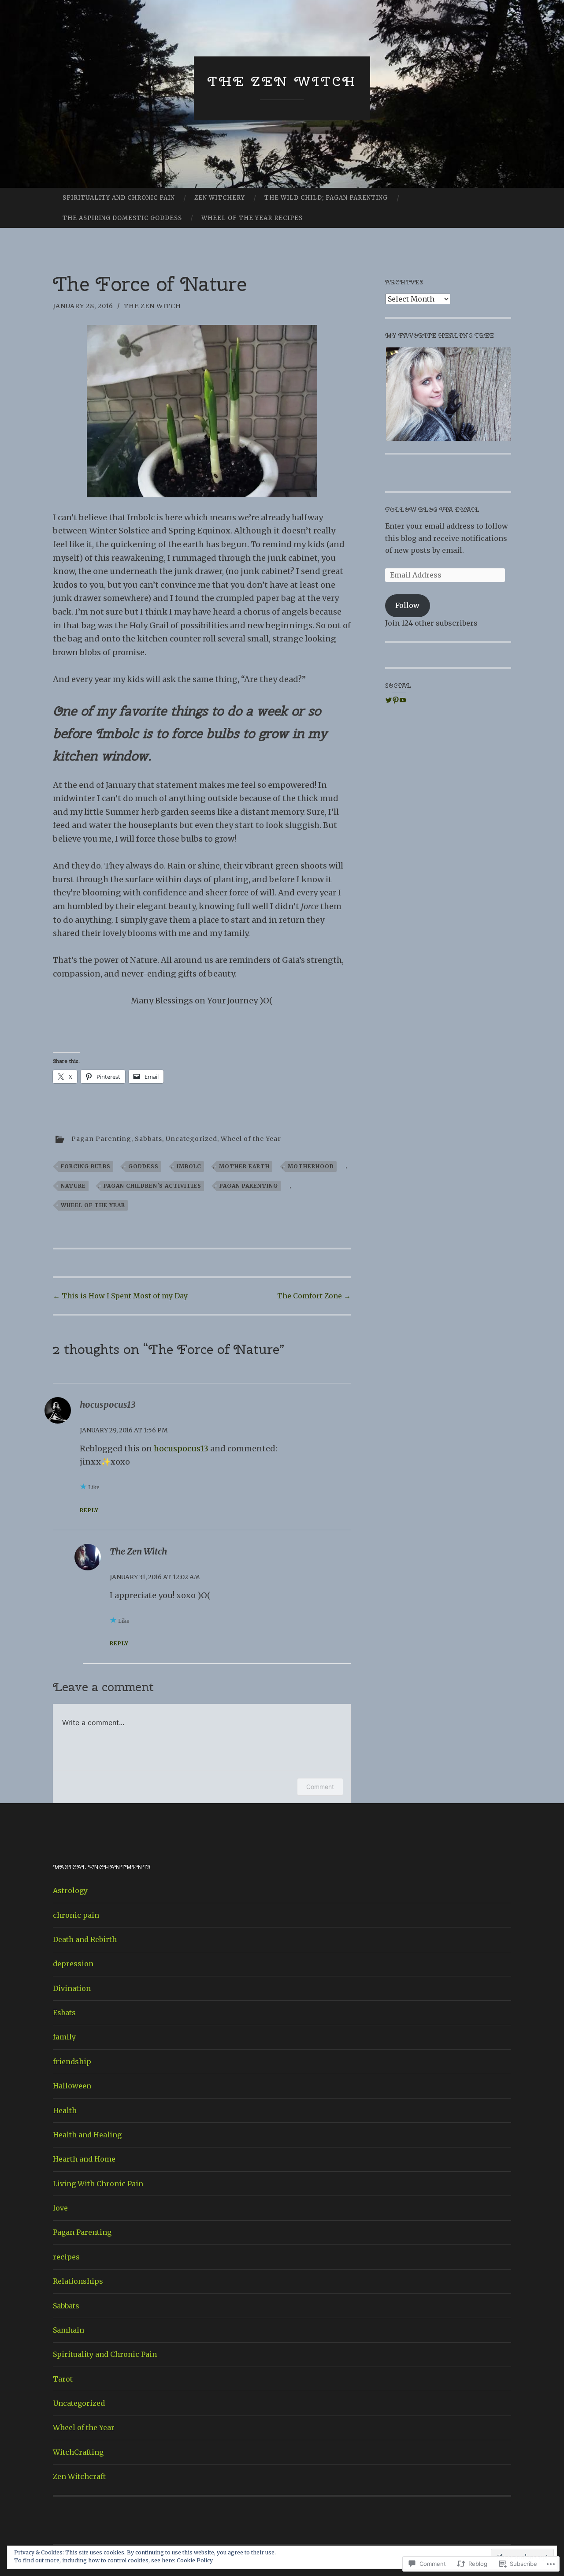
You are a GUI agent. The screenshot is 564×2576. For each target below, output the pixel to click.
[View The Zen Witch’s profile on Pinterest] (396, 700)
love (60, 2208)
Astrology (70, 1890)
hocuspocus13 (181, 1448)
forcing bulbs (86, 1166)
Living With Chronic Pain (98, 2184)
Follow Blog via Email (432, 510)
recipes (66, 2257)
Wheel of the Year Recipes (252, 218)
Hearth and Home (84, 2159)
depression (73, 1964)
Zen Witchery (220, 198)
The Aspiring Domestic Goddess (122, 218)
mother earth (244, 1166)
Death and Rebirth (85, 1939)
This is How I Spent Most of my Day (120, 1296)
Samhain (69, 2330)
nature (73, 1186)
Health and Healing (87, 2135)
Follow (407, 605)
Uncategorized (191, 1138)
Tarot (63, 2379)
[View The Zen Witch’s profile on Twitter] (389, 700)
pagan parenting (249, 1186)
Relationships (78, 2281)
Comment (320, 1787)
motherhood (311, 1166)
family (64, 2037)
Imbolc (189, 1166)
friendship (72, 2062)
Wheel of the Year (251, 1138)
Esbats (64, 2013)
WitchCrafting (78, 2452)
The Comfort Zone (314, 1296)
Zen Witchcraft (79, 2476)
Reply (89, 1510)
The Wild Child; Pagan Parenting (326, 198)
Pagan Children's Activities (152, 1186)
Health (65, 2110)
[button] (448, 394)
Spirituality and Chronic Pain (119, 198)
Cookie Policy (195, 2560)
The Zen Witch (282, 81)
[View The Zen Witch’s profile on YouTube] (403, 700)
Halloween (72, 2086)
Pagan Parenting (101, 1138)
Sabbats (148, 1138)
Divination (72, 1988)
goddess (143, 1166)
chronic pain (76, 1915)
